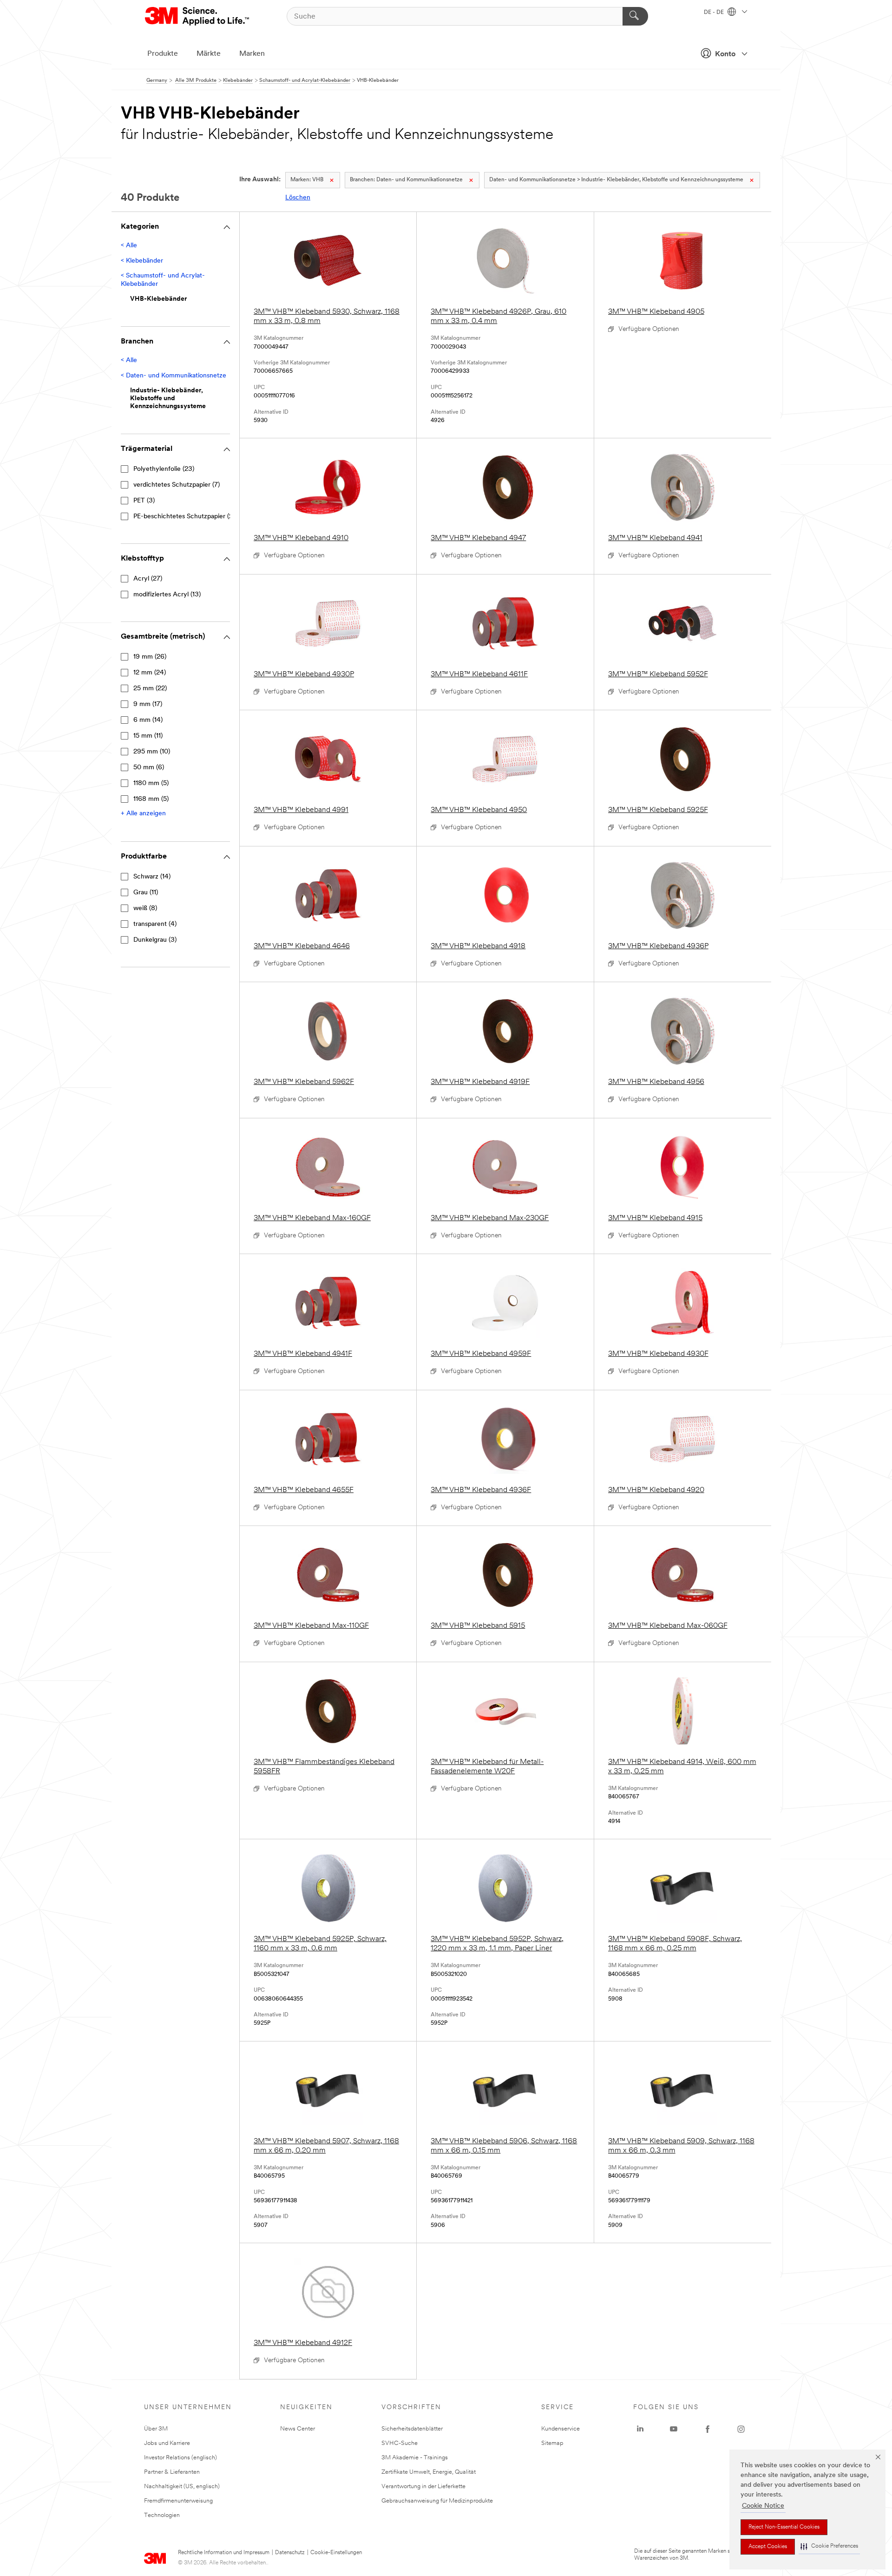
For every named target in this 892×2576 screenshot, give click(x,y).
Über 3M (156, 2429)
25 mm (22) (150, 689)
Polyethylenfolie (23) (164, 469)
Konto (725, 54)
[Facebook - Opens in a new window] (708, 2429)
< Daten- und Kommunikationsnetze (174, 376)
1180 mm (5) (151, 783)
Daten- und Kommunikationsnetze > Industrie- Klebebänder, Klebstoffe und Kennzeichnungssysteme (616, 180)
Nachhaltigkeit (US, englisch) (182, 2487)
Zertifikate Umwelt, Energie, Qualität (429, 2472)
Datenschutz (290, 2553)
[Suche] (635, 16)
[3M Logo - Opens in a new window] (198, 16)
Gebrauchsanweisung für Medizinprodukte (437, 2501)
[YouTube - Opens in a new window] (674, 2429)
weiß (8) (145, 908)
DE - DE (715, 13)
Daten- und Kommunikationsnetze (406, 180)
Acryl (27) (148, 579)
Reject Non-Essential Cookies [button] (784, 2527)
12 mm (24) (150, 673)
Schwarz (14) (152, 877)
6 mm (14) (148, 720)
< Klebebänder (142, 261)
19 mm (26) (150, 657)
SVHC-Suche (400, 2443)
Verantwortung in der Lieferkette (423, 2487)
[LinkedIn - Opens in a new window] (640, 2429)
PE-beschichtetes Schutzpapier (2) (184, 517)
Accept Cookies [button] (768, 2547)
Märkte (209, 54)
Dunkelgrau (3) (155, 940)
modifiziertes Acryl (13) (167, 595)
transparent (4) (155, 924)
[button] (829, 2546)
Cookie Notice (763, 2506)
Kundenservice (561, 2429)
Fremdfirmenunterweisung (178, 2501)
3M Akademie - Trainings (415, 2458)
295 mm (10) (152, 752)
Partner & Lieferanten (172, 2472)
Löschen (298, 198)
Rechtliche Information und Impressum (224, 2553)
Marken (252, 54)
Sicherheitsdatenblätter (412, 2429)
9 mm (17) (148, 704)
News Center (298, 2429)
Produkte (163, 54)
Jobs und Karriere (167, 2443)
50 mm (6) (149, 768)
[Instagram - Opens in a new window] (741, 2429)
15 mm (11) (148, 736)
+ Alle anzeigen (143, 814)
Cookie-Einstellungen (336, 2553)
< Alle (129, 246)
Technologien (162, 2515)
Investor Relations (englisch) (180, 2458)
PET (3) (144, 501)
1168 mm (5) (151, 799)
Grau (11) (146, 893)
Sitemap (552, 2443)
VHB (307, 180)
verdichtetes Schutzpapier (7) (177, 485)
